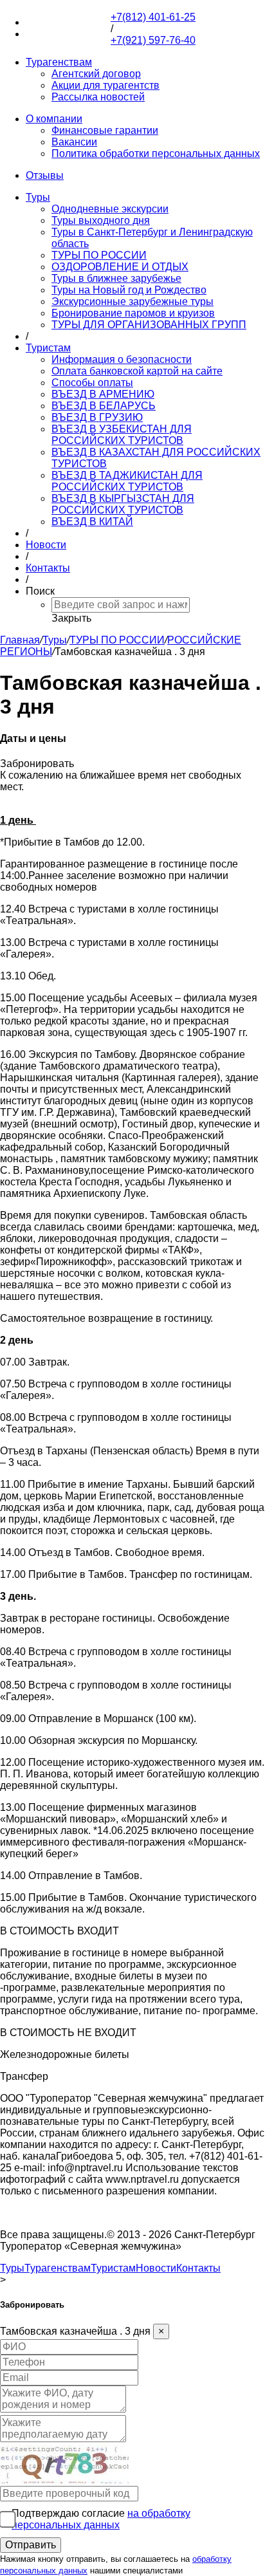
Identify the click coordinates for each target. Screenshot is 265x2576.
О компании (54, 119)
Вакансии (74, 142)
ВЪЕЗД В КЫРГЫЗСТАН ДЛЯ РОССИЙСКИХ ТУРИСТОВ (123, 504)
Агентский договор (96, 74)
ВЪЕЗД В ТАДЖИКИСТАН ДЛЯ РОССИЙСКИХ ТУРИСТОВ (127, 481)
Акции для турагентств (105, 85)
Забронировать (37, 764)
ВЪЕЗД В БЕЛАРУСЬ (104, 406)
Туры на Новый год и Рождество (129, 290)
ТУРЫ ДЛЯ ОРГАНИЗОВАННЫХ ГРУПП (149, 325)
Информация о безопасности (122, 359)
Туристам (48, 348)
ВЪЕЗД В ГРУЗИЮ (97, 417)
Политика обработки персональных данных (156, 153)
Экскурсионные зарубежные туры (132, 301)
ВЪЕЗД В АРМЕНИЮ (103, 394)
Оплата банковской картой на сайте (137, 371)
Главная (20, 640)
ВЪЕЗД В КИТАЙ (92, 522)
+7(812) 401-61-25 (68, 22)
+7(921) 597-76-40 (68, 34)
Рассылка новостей (98, 97)
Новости (46, 545)
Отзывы (45, 175)
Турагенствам (59, 62)
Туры (38, 197)
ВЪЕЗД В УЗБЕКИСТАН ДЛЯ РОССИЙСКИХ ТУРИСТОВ (122, 435)
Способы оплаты (92, 383)
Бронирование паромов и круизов (133, 313)
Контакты (48, 568)
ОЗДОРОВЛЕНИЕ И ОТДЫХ (120, 267)
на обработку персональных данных (101, 2519)
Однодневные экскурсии (110, 209)
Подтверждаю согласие (101, 2519)
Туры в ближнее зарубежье (116, 278)
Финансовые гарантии (105, 130)
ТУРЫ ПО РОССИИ (99, 255)
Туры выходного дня (101, 220)
